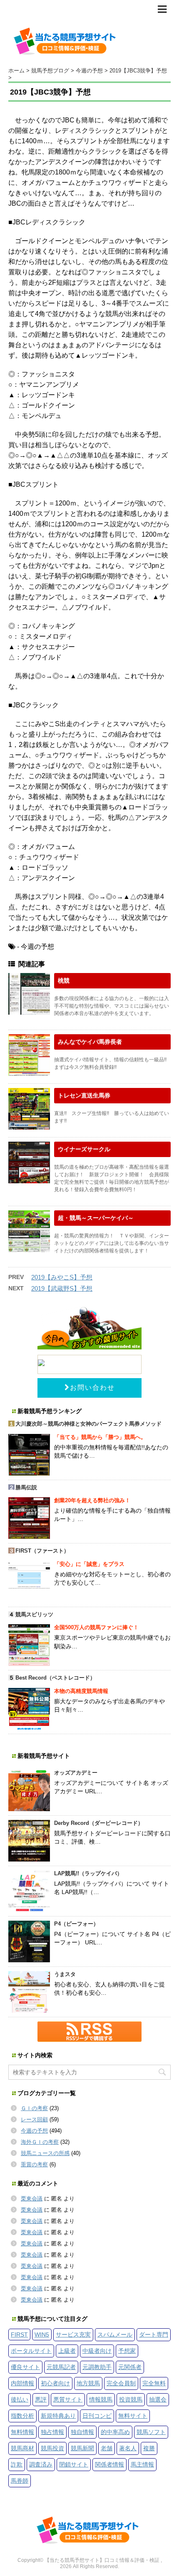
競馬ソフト (151, 2432)
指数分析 (22, 2416)
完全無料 (154, 2383)
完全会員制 (121, 2383)
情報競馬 (101, 2399)
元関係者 (130, 2367)
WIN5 (42, 2335)
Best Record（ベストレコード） (55, 1678)
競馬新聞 (82, 2448)
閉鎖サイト (74, 2464)
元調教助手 (97, 2367)
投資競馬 (131, 2399)
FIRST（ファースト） (42, 1551)
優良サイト (25, 2367)
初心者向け (55, 2383)
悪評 (41, 2399)
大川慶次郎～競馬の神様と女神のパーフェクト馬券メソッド (88, 1424)
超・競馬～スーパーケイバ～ (96, 1218)
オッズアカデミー (76, 1773)
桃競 (64, 981)
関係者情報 (109, 2464)
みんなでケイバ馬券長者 (90, 1042)
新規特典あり (58, 2416)
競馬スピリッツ (34, 1614)
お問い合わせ (92, 1388)
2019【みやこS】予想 (62, 1277)
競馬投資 (52, 2448)
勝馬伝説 (26, 1487)
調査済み (41, 2464)
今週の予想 (34, 2131)
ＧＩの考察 (34, 2108)
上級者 (67, 2351)
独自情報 (82, 2432)
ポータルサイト (31, 2351)
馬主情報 (142, 2464)
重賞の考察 (34, 2164)
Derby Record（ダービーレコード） (99, 1823)
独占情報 (52, 2432)
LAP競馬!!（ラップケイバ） (88, 1873)
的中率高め (115, 2432)
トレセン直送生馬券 (84, 1095)
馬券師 (20, 2481)
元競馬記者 (61, 2367)
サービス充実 (73, 2335)
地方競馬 (88, 2383)
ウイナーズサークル (84, 1149)
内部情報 (22, 2383)
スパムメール (115, 2335)
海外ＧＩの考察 (40, 2142)
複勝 (149, 2448)
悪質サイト (68, 2399)
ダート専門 (154, 2335)
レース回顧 (34, 2119)
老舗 (107, 2448)
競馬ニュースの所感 (45, 2153)
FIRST (19, 2335)
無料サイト (133, 2416)
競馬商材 (22, 2448)
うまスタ (65, 1974)
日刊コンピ (97, 2416)
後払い (20, 2399)
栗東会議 (32, 2199)
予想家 (127, 2351)
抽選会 (158, 2399)
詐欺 (17, 2464)
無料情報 (22, 2432)
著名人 (128, 2448)
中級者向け (97, 2351)
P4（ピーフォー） (76, 1924)
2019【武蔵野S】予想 (62, 1288)
